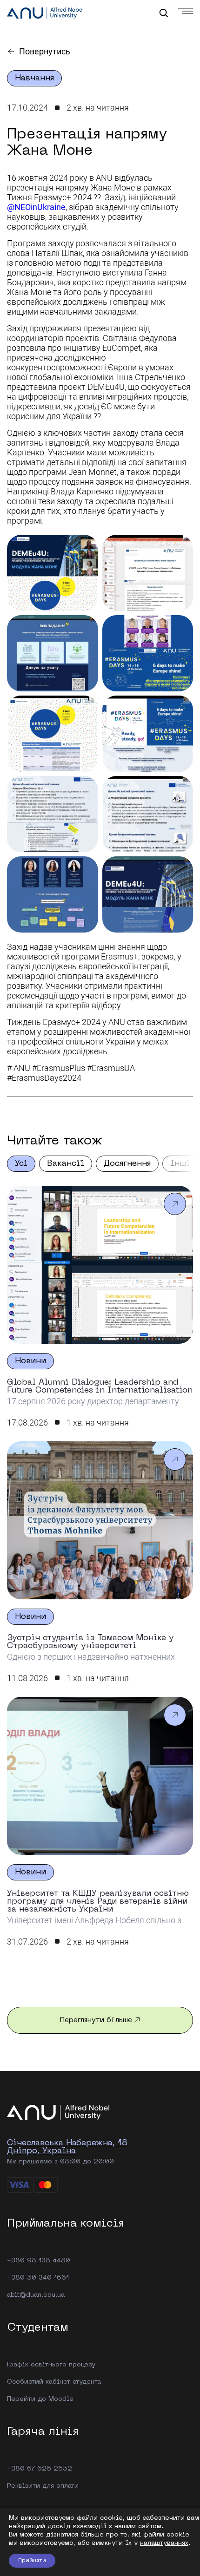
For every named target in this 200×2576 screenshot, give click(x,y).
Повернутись (45, 51)
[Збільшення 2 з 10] (181, 547)
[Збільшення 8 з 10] (181, 788)
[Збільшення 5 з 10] (86, 708)
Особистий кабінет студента (54, 2382)
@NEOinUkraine (36, 207)
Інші (180, 1164)
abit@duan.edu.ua (36, 2295)
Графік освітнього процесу (51, 2365)
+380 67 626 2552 (40, 2469)
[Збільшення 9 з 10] (86, 868)
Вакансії (66, 1164)
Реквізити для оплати (43, 2486)
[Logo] (45, 14)
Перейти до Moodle (40, 2399)
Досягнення (127, 1164)
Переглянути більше (96, 2020)
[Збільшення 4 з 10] (181, 627)
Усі (21, 1164)
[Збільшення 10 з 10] (181, 868)
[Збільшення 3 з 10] (86, 627)
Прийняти (32, 2561)
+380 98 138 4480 (39, 2261)
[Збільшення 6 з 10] (181, 708)
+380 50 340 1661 (38, 2278)
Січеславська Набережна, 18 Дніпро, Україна (67, 2147)
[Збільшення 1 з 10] (86, 547)
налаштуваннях (164, 2543)
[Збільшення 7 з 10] (86, 788)
